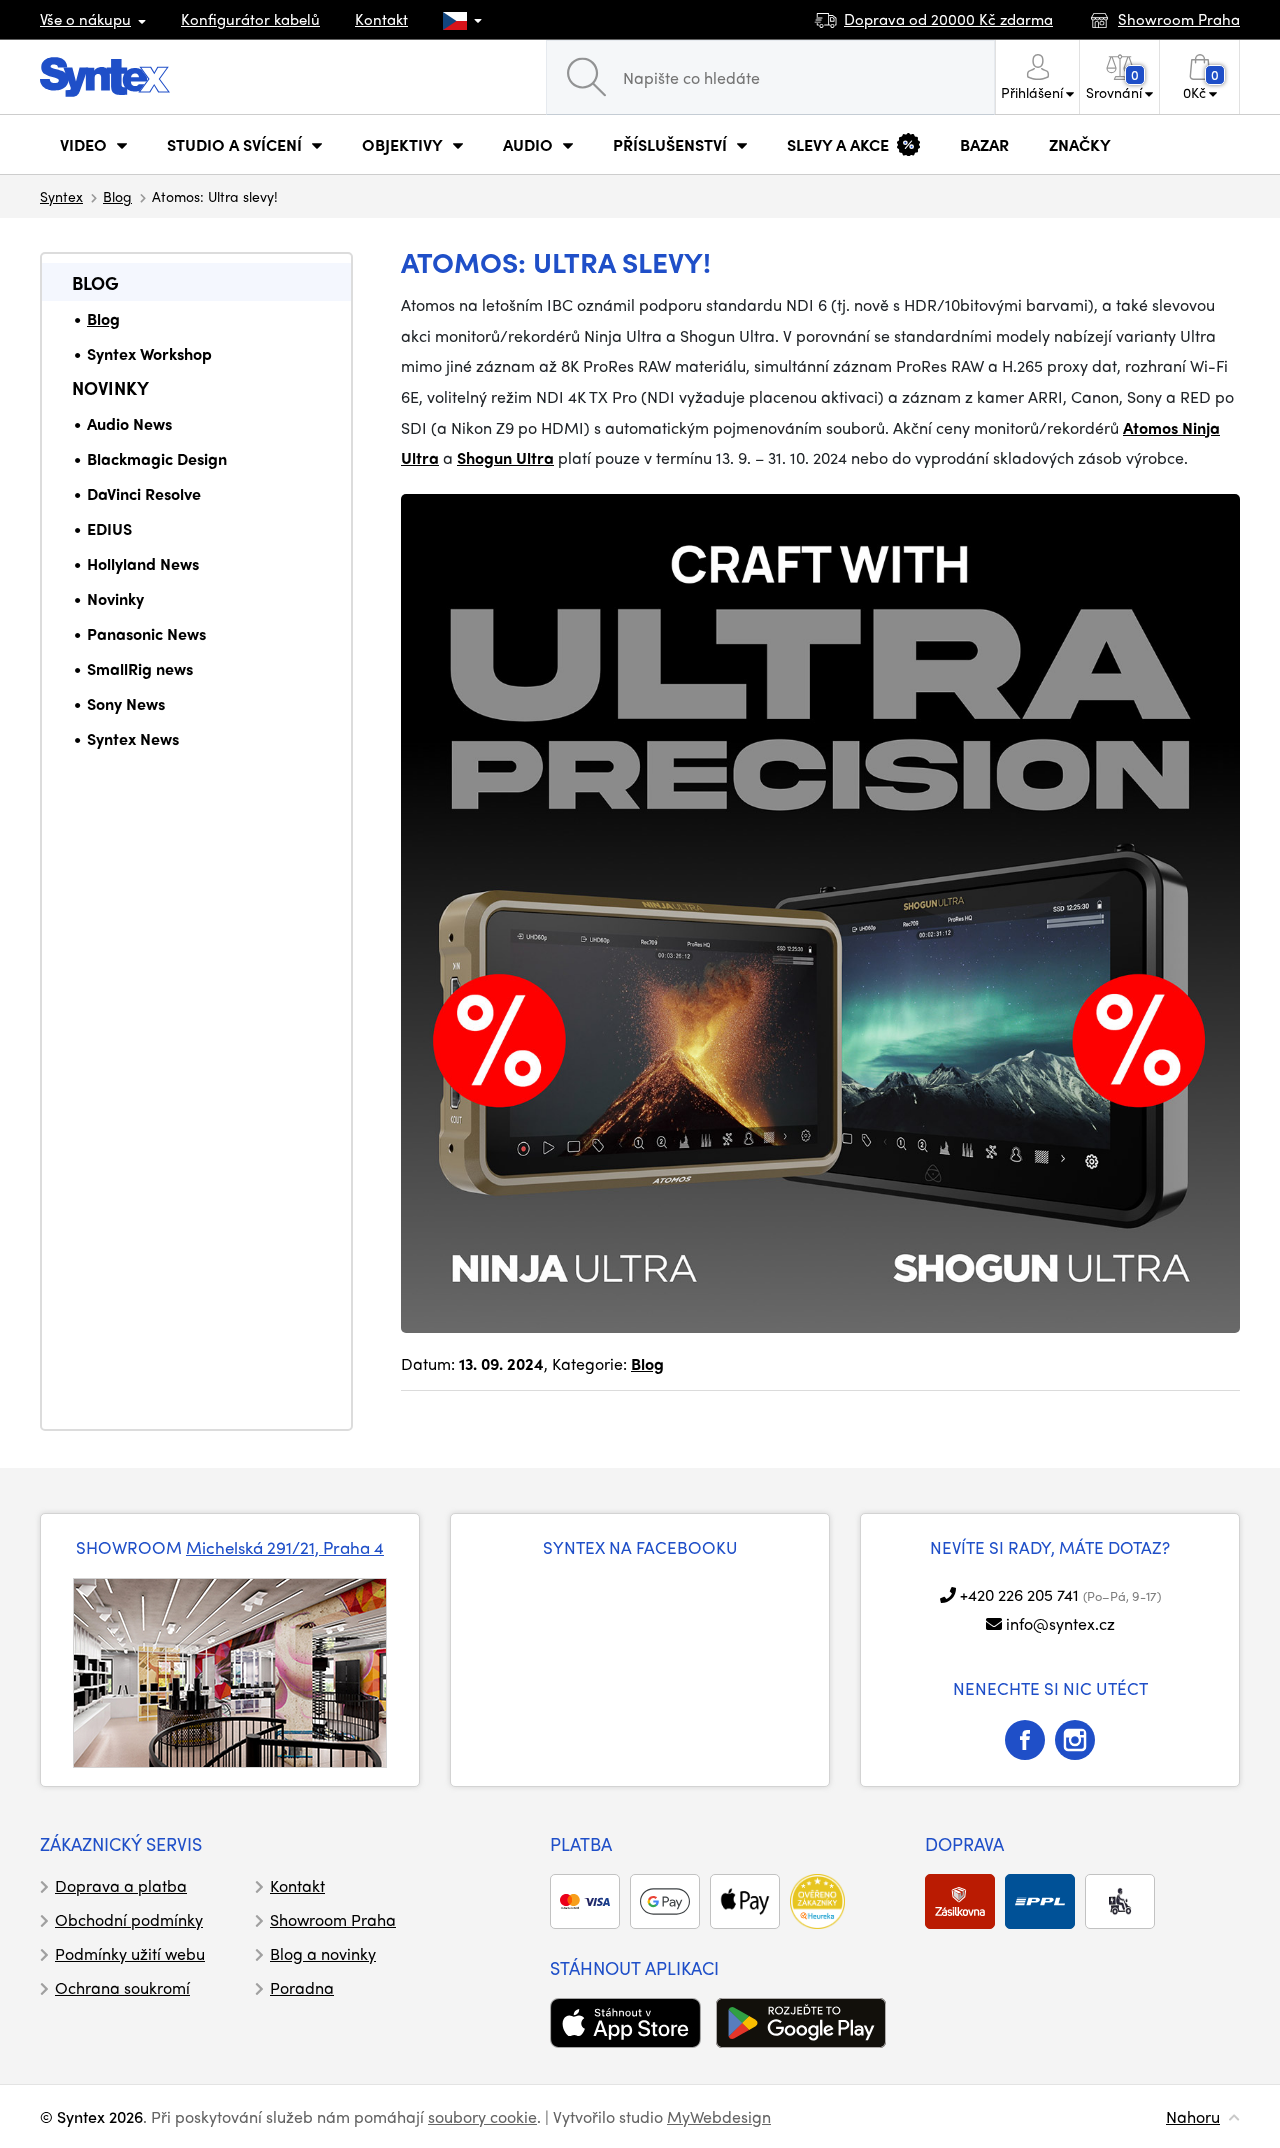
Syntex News (133, 738)
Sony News (126, 703)
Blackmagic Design (157, 458)
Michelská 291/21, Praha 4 (285, 1547)
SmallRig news (140, 668)
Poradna (302, 1987)
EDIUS (109, 528)
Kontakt (381, 19)
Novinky (110, 387)
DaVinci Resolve (144, 493)
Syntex (61, 196)
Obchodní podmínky (129, 1919)
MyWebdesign (719, 2116)
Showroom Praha (333, 1919)
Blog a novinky (323, 1953)
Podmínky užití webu (130, 1953)
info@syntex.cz (1060, 1623)
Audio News (129, 423)
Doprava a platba (121, 1885)
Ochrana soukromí (122, 1987)
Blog (117, 196)
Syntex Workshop (149, 353)
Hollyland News (143, 563)
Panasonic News (146, 633)
